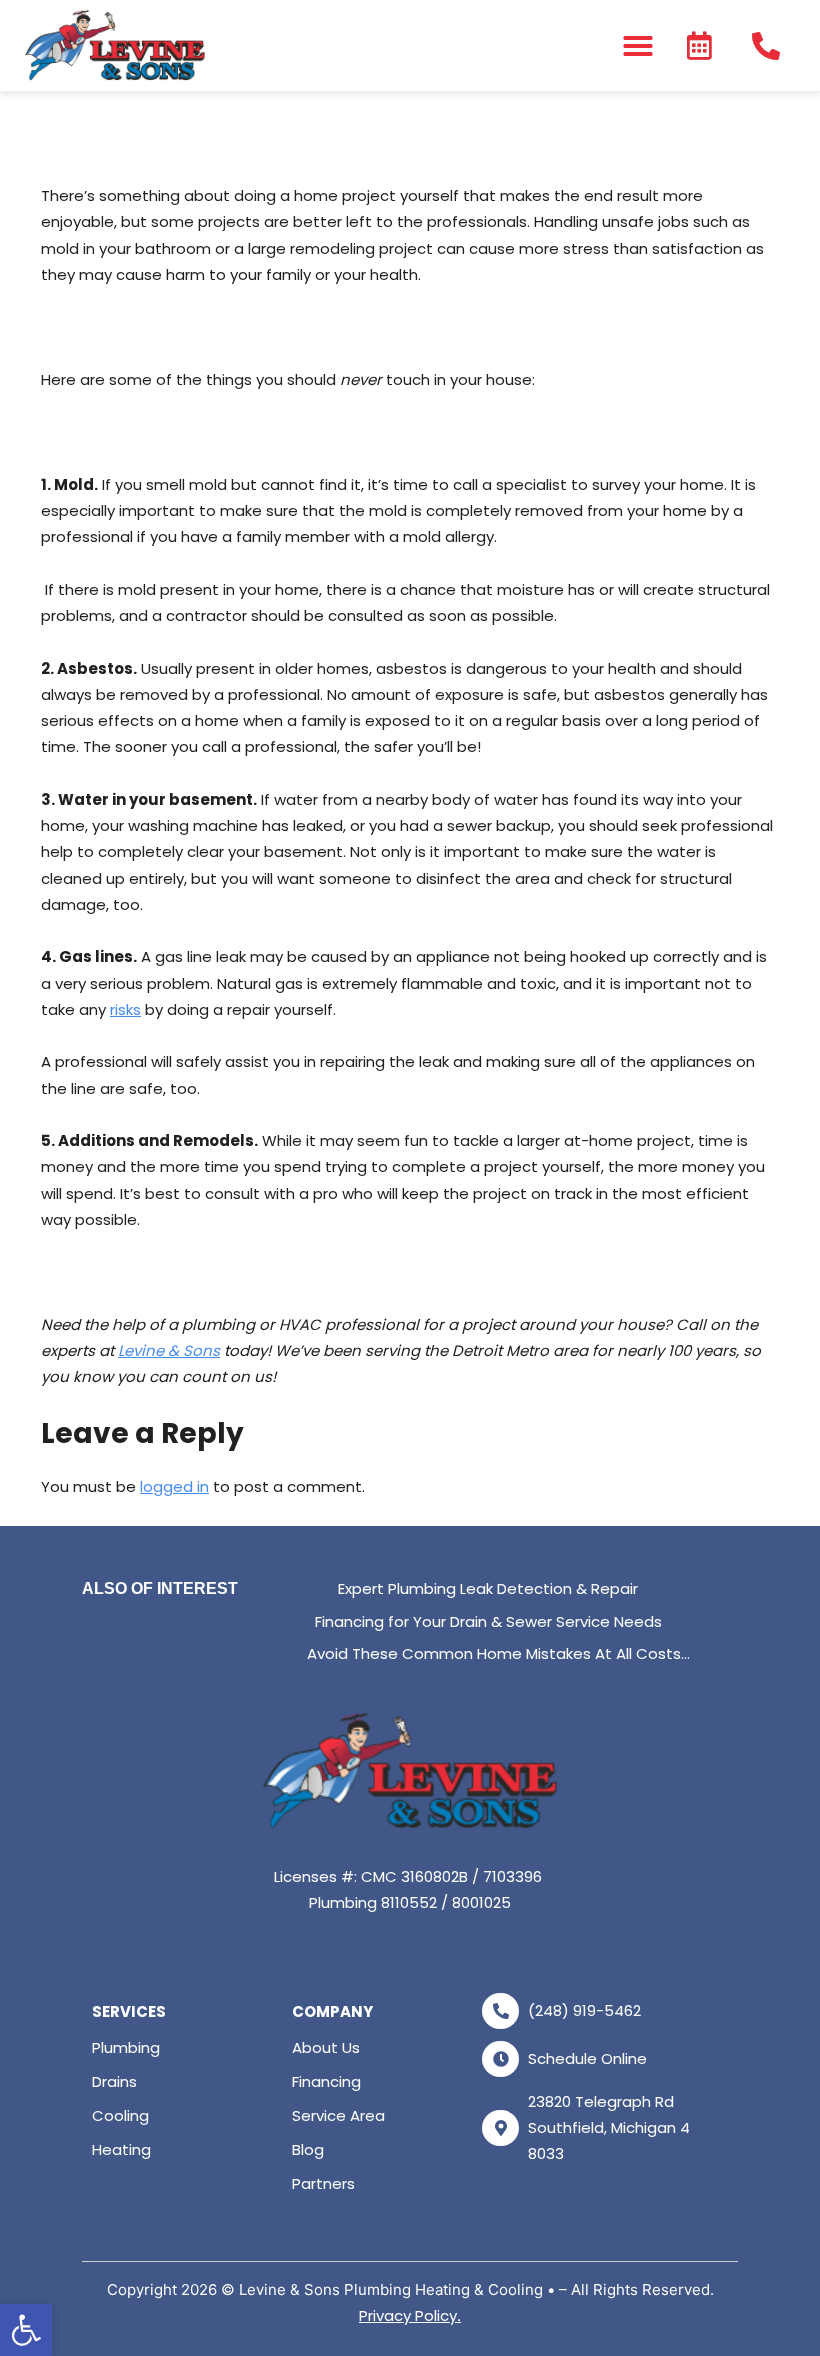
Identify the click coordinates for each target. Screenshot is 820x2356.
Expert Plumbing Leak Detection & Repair (488, 1588)
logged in (174, 1486)
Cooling (120, 2115)
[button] (26, 2330)
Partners (323, 2183)
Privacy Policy (408, 2315)
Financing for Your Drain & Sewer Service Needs (488, 1621)
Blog (308, 2149)
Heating (121, 2149)
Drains (114, 2081)
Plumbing (126, 2047)
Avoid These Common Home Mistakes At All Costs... (498, 1653)
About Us (326, 2047)
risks (125, 1009)
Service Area (338, 2115)
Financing (326, 2081)
